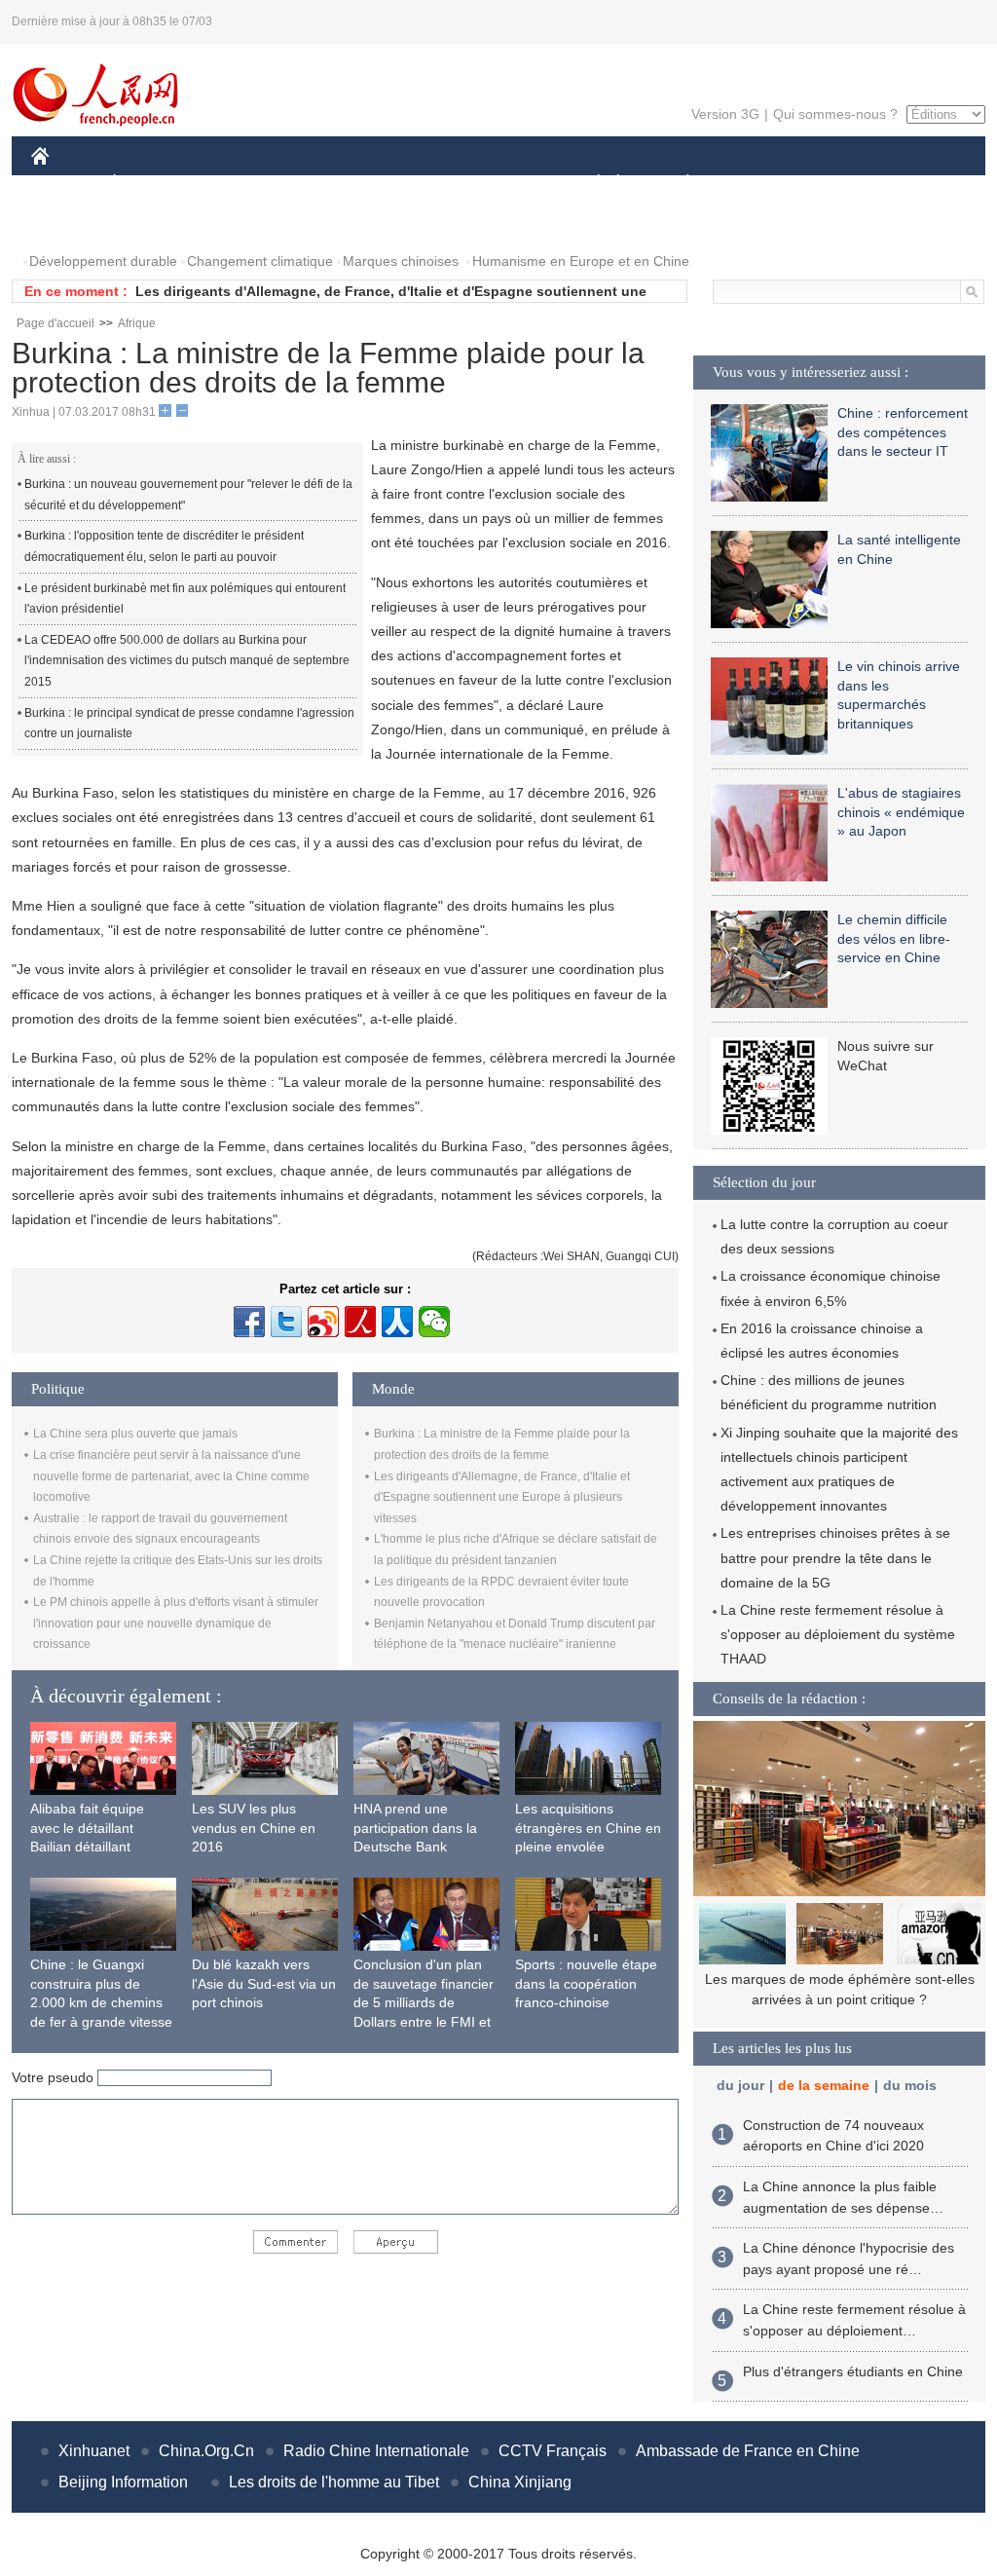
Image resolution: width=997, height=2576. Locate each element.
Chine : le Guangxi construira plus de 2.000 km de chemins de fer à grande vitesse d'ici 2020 (101, 2002)
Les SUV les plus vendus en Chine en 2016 (254, 1828)
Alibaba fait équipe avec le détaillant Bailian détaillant (87, 1828)
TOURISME (841, 184)
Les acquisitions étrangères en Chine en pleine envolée (588, 1828)
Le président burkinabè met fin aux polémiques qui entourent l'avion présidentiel (185, 599)
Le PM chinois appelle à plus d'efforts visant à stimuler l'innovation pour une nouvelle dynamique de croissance (176, 1623)
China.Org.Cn (206, 2451)
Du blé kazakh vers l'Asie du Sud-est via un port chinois (264, 1983)
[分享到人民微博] (360, 1322)
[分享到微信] (434, 1322)
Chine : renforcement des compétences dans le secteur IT (903, 432)
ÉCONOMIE (151, 184)
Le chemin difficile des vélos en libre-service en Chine (894, 938)
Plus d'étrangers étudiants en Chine (853, 2371)
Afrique (137, 323)
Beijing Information (123, 2482)
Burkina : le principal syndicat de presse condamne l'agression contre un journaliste (189, 724)
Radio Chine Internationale (376, 2451)
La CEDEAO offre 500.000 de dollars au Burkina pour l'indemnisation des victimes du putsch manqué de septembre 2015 (187, 661)
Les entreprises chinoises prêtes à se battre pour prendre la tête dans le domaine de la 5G (835, 1557)
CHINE (65, 184)
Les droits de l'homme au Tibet (334, 2482)
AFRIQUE (325, 184)
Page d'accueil (55, 323)
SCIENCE (412, 184)
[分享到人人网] (397, 1322)
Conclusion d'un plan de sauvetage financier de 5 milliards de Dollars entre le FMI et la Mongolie (424, 2002)
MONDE (241, 184)
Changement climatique (260, 261)
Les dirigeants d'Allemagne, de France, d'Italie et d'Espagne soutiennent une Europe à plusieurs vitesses (502, 1497)
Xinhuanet (94, 2451)
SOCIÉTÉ (590, 184)
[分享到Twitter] (286, 1322)
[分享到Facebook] (249, 1322)
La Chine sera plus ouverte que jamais (135, 1434)
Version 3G (725, 114)
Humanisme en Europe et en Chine (581, 261)
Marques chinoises (401, 261)
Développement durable (103, 261)
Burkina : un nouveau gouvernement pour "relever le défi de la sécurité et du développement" (188, 495)
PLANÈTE (677, 184)
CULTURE (501, 184)
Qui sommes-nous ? (835, 114)
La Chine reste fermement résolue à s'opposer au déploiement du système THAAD (838, 1634)
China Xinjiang (520, 2482)
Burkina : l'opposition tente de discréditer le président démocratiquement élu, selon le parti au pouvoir (164, 546)
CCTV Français (553, 2451)
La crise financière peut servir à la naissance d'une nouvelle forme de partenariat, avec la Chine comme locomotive (171, 1476)
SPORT (757, 184)
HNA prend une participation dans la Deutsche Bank (415, 1828)
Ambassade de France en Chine (748, 2451)
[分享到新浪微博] (323, 1322)
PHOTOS (72, 223)
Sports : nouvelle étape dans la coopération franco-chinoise (586, 1983)
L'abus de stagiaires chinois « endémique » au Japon (901, 812)
